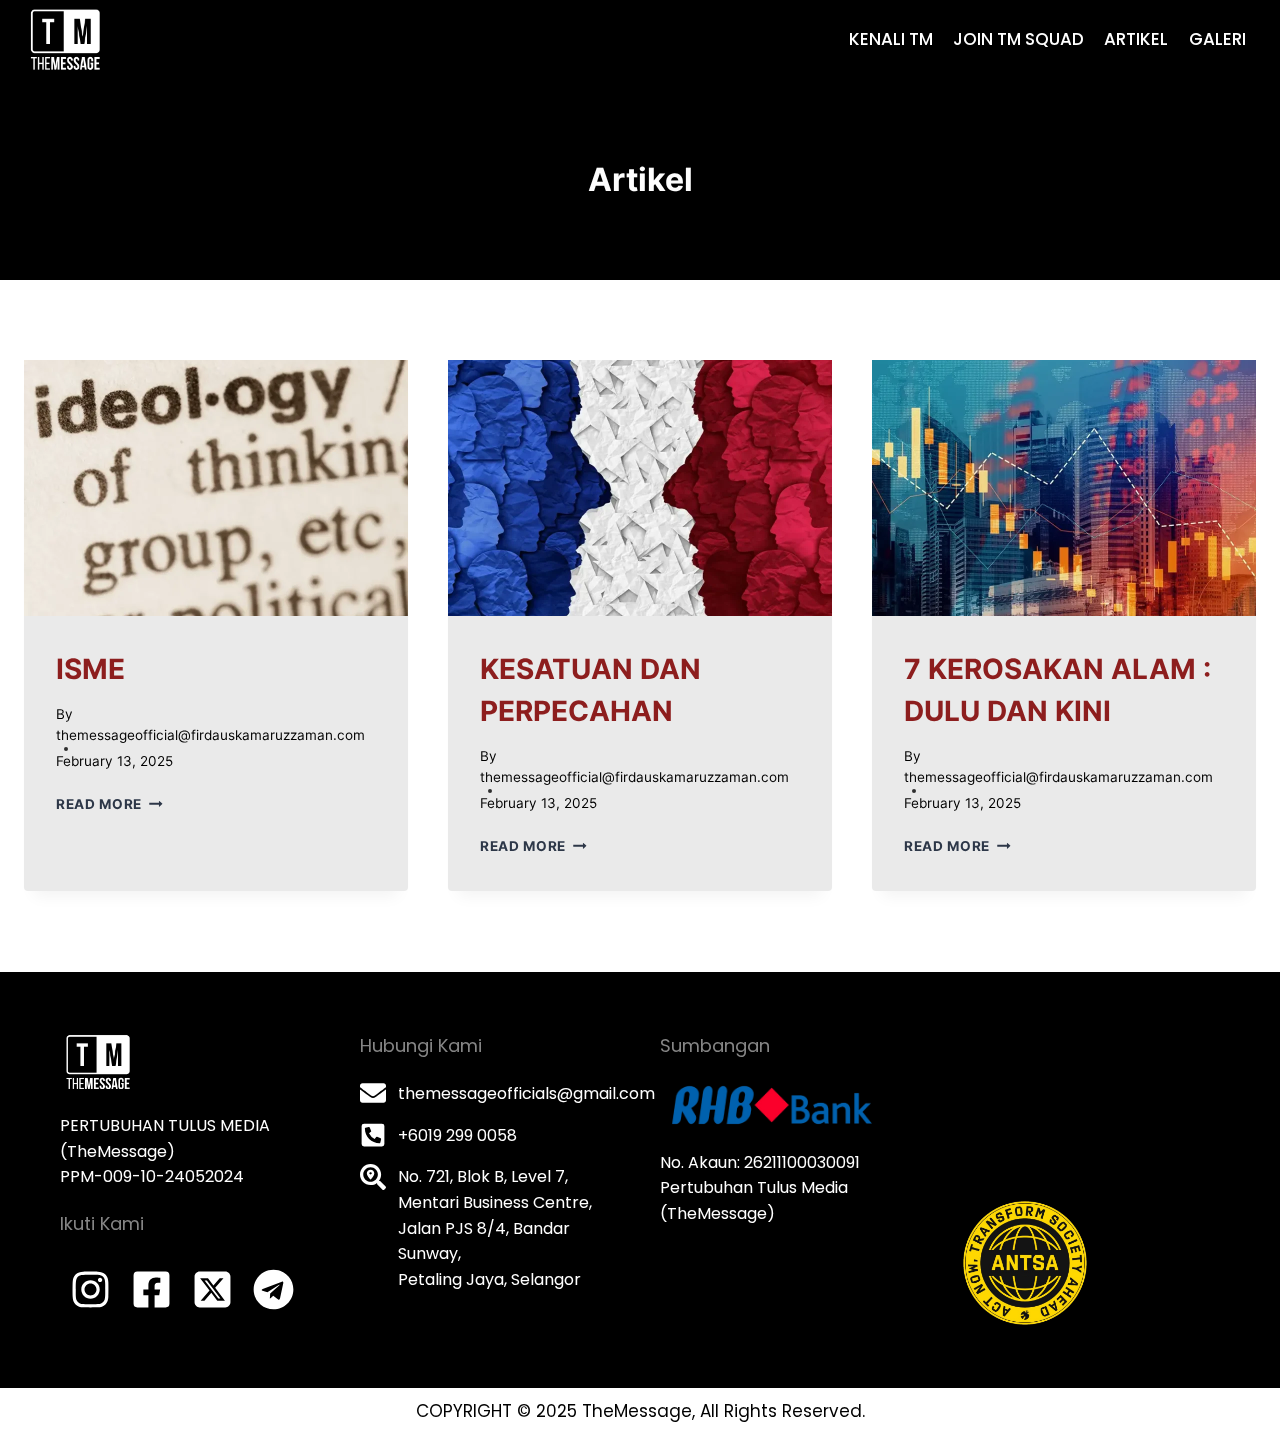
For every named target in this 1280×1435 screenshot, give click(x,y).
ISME (90, 669)
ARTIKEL (1136, 39)
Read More (109, 804)
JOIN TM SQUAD (1018, 39)
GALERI (1217, 39)
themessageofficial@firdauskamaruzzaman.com (210, 735)
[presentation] (216, 488)
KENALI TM (891, 39)
